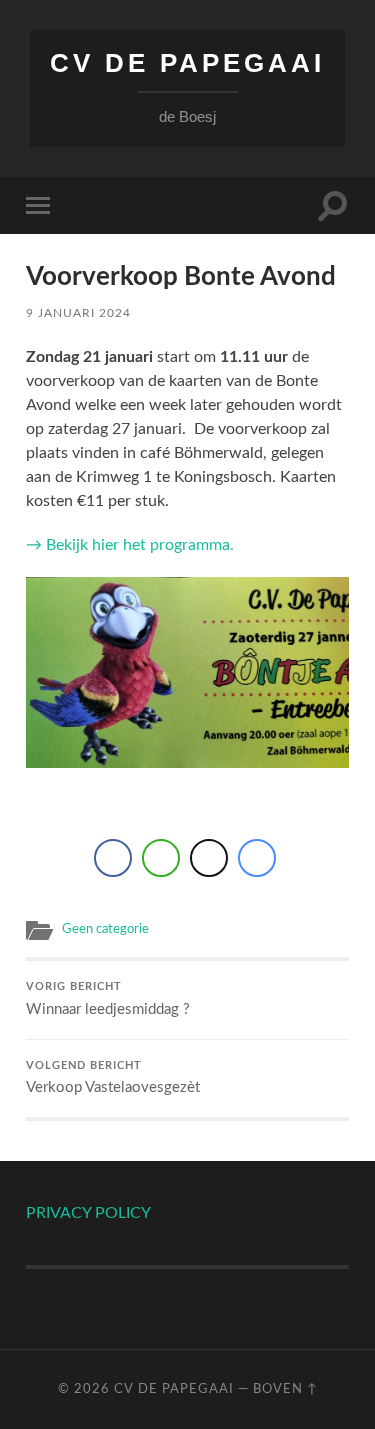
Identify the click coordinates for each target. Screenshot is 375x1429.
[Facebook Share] (113, 858)
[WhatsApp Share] (161, 858)
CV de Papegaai (187, 63)
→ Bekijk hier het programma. (130, 545)
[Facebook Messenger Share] (257, 858)
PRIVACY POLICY (88, 1213)
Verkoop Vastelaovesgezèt (113, 1078)
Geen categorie (105, 929)
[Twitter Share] (209, 858)
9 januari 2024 (78, 313)
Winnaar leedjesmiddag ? (108, 999)
